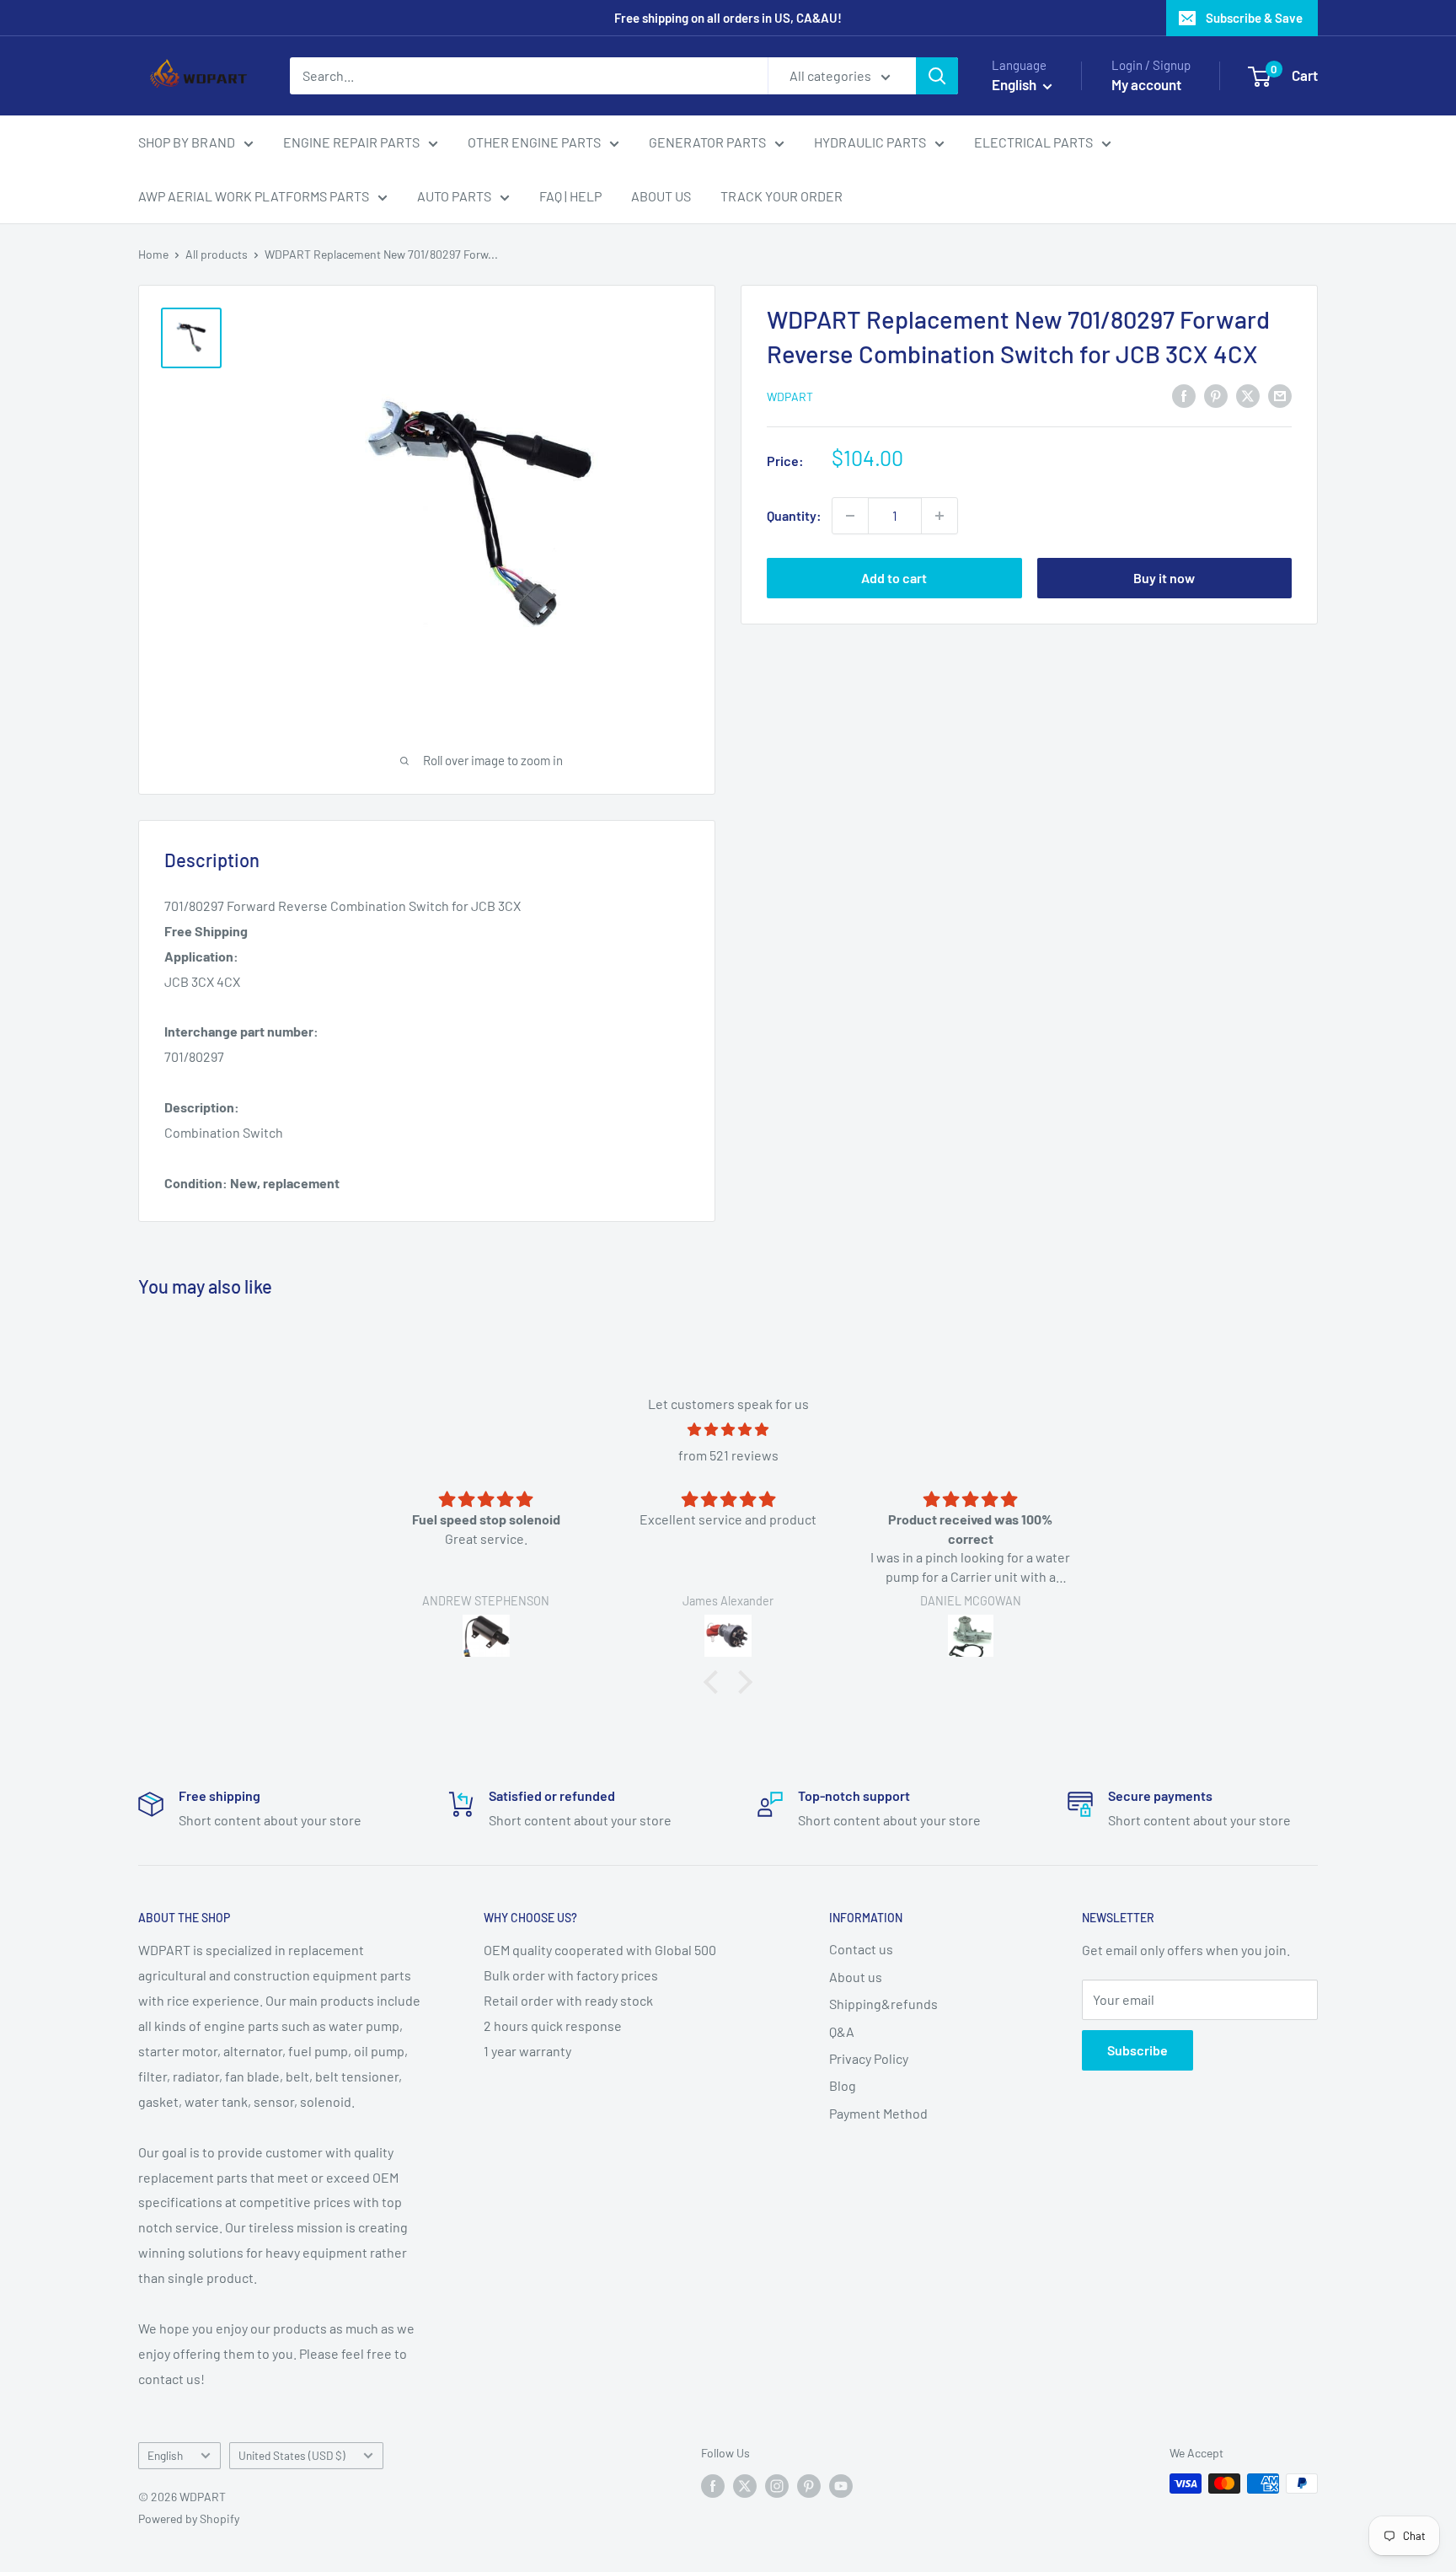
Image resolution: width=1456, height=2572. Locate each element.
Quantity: (794, 515)
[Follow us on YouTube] (841, 2485)
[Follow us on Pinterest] (809, 2485)
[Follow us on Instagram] (777, 2485)
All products (217, 254)
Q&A (842, 2031)
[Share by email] (1280, 395)
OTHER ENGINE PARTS (534, 142)
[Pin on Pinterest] (1216, 395)
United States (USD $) (292, 2455)
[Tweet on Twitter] (1248, 395)
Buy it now (1164, 578)
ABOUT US (661, 196)
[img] (728, 1430)
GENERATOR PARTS (707, 142)
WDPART (790, 397)
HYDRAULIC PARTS (870, 142)
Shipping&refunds (883, 2004)
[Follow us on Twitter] (745, 2485)
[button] (715, 1681)
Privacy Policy (869, 2058)
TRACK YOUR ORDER (782, 196)
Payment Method (878, 2113)
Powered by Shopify (189, 2518)
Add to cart (894, 578)
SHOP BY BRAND (187, 142)
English (165, 2455)
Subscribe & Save (1254, 18)
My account (1146, 84)
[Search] (937, 76)
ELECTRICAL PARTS (1033, 142)
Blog (843, 2085)
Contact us (861, 1949)
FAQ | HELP (570, 196)
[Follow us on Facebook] (713, 2485)
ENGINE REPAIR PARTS (351, 142)
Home (153, 254)
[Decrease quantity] (850, 516)
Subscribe (1137, 2050)
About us (856, 1977)
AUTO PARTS (454, 196)
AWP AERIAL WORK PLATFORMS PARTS (254, 196)
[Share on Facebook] (1184, 395)
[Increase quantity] (939, 516)
